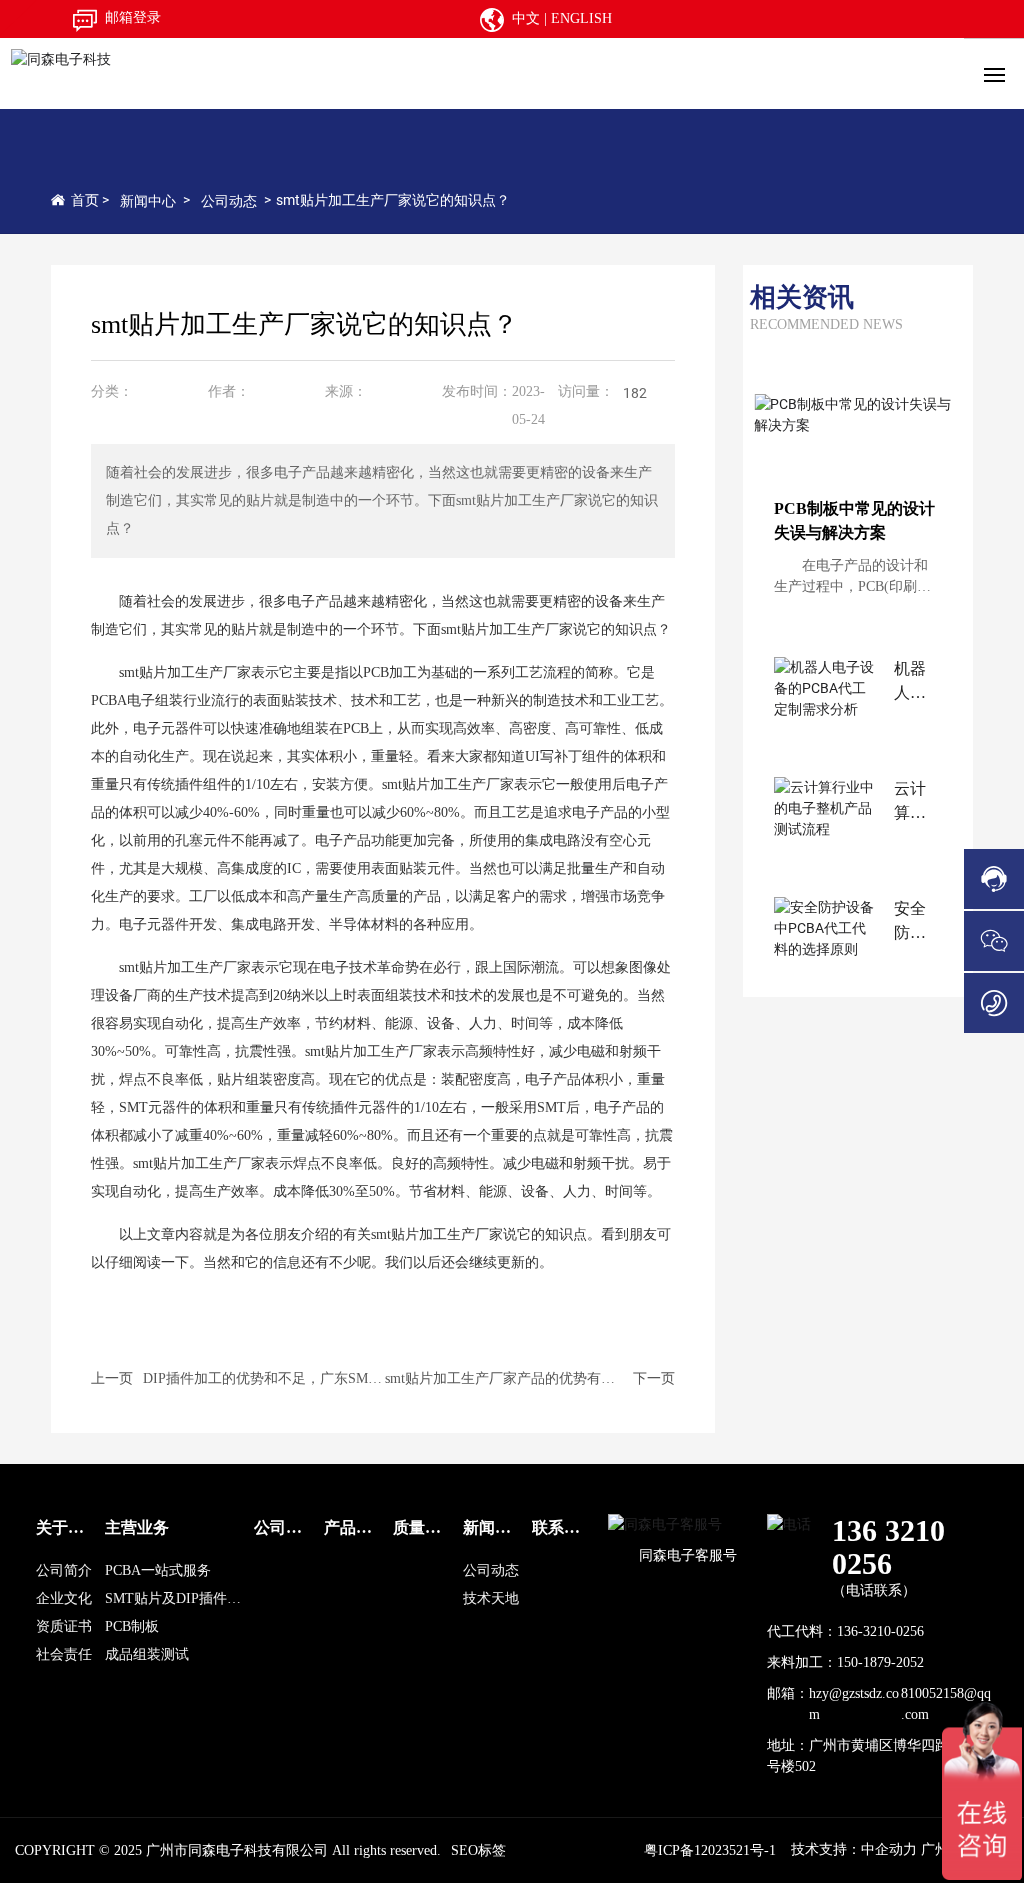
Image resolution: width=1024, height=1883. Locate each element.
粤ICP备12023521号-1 (710, 1850)
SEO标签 (478, 1850)
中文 (526, 18)
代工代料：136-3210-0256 (845, 1631)
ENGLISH (581, 18)
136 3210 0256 (888, 1547)
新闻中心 (148, 201)
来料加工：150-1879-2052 (845, 1662)
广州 (937, 1849)
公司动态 (229, 201)
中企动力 (889, 1849)
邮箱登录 (133, 17)
